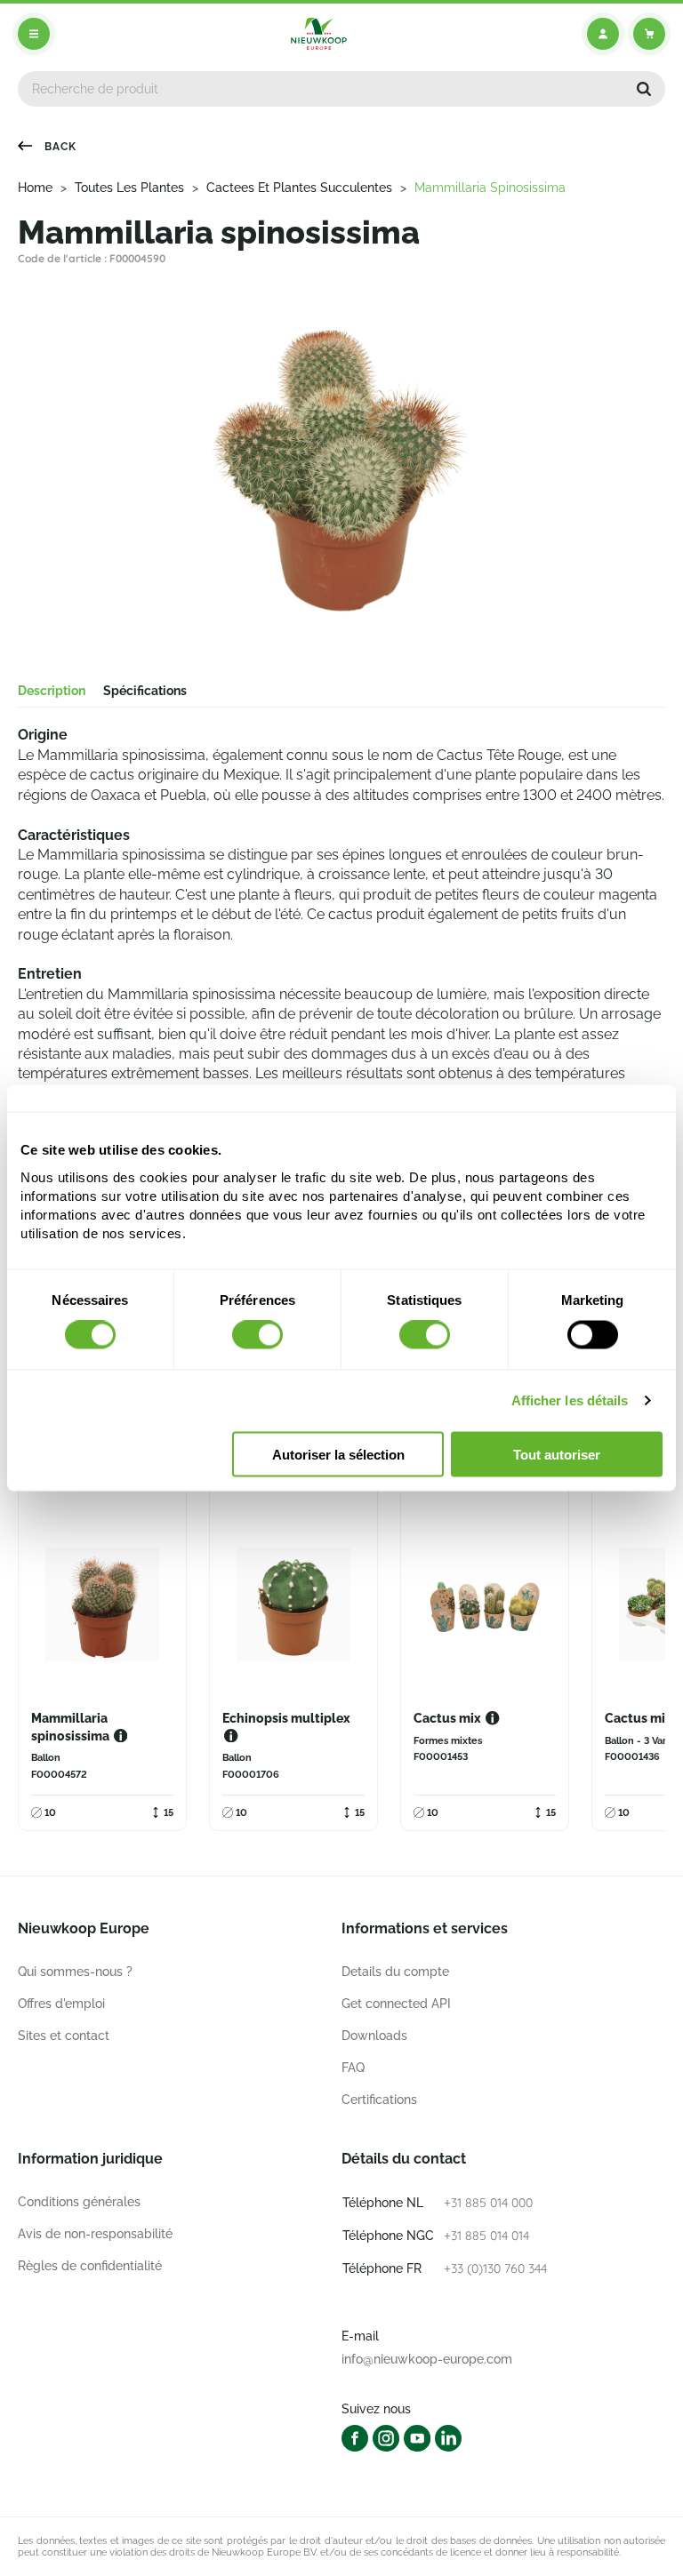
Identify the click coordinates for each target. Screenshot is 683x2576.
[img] (319, 34)
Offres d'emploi (61, 2004)
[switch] (257, 1335)
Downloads (374, 2036)
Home (35, 188)
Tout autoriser (557, 1454)
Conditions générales (79, 2202)
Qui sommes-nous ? (75, 1972)
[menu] (34, 34)
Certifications (379, 2100)
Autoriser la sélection (338, 1454)
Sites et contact (64, 2036)
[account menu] (603, 34)
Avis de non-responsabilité (95, 2234)
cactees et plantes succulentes (299, 188)
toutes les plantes (129, 188)
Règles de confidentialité (90, 2266)
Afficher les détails (570, 1400)
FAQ (353, 2068)
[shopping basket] (649, 34)
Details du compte (395, 1972)
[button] (644, 89)
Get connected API (396, 2004)
